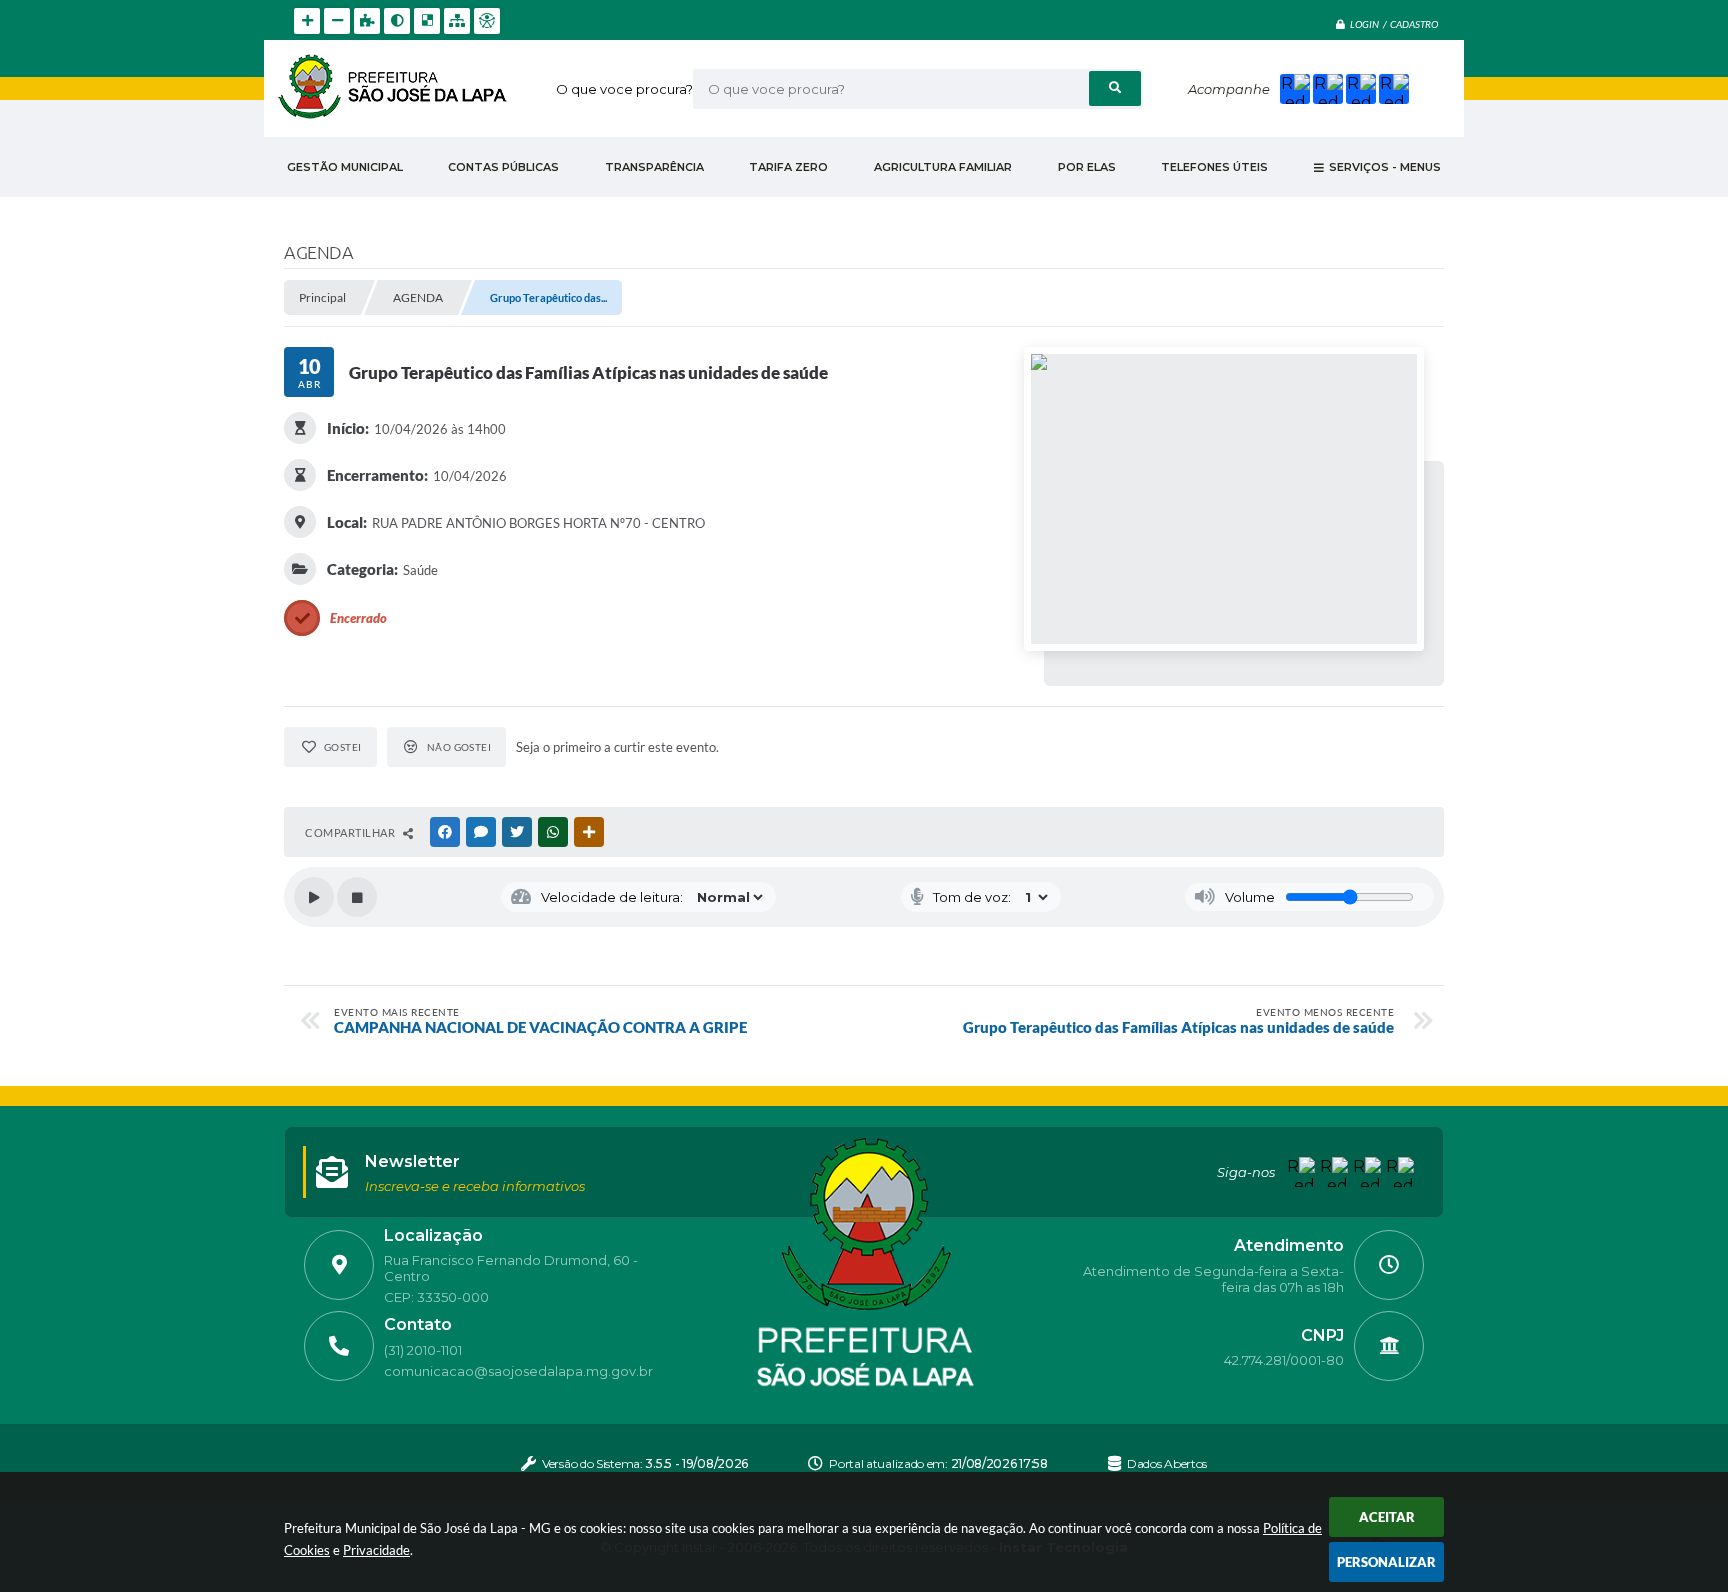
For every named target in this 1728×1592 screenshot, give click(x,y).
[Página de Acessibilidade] (487, 21)
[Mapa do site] (457, 21)
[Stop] (357, 897)
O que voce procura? (624, 89)
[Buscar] (1115, 88)
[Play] (314, 897)
